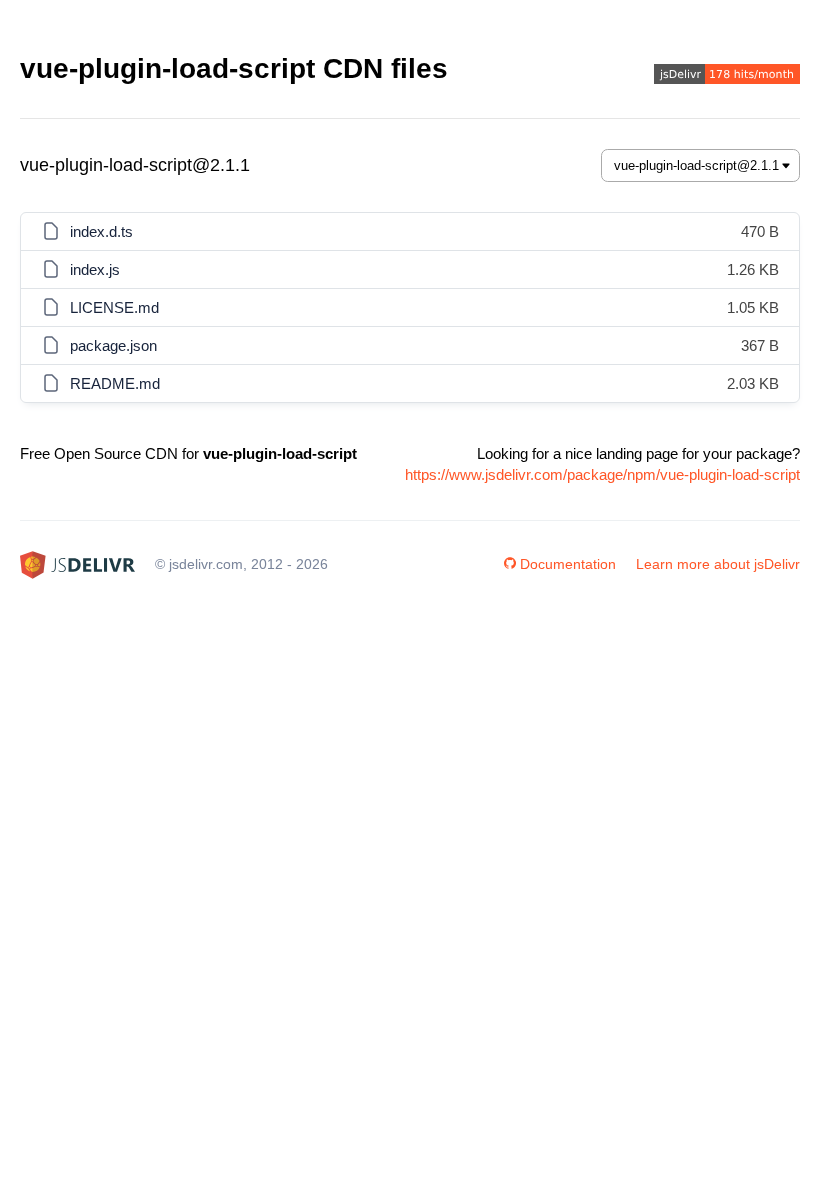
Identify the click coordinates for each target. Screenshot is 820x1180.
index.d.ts (101, 231)
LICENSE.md (114, 307)
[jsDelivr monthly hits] (727, 76)
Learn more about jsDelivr (718, 564)
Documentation (568, 564)
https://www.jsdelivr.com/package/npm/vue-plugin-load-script (602, 474)
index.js (95, 269)
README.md (115, 383)
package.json (113, 345)
